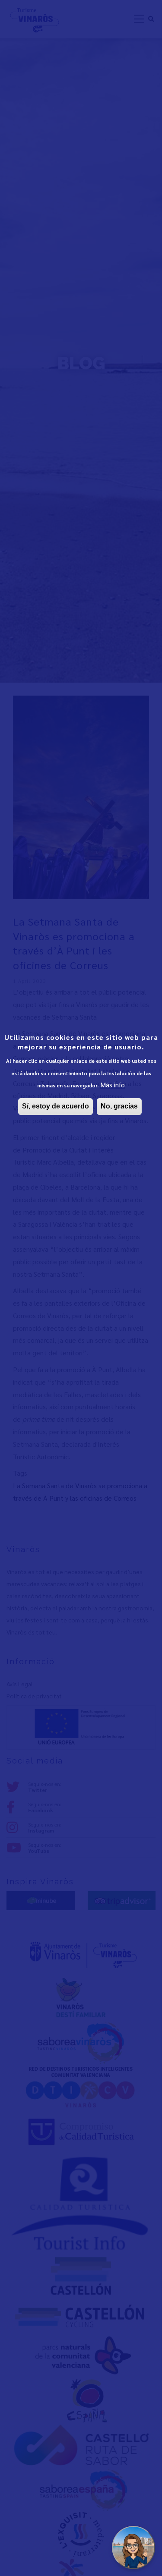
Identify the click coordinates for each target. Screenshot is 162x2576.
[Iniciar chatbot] (133, 2548)
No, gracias (119, 1106)
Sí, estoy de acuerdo (56, 1106)
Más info (113, 1085)
